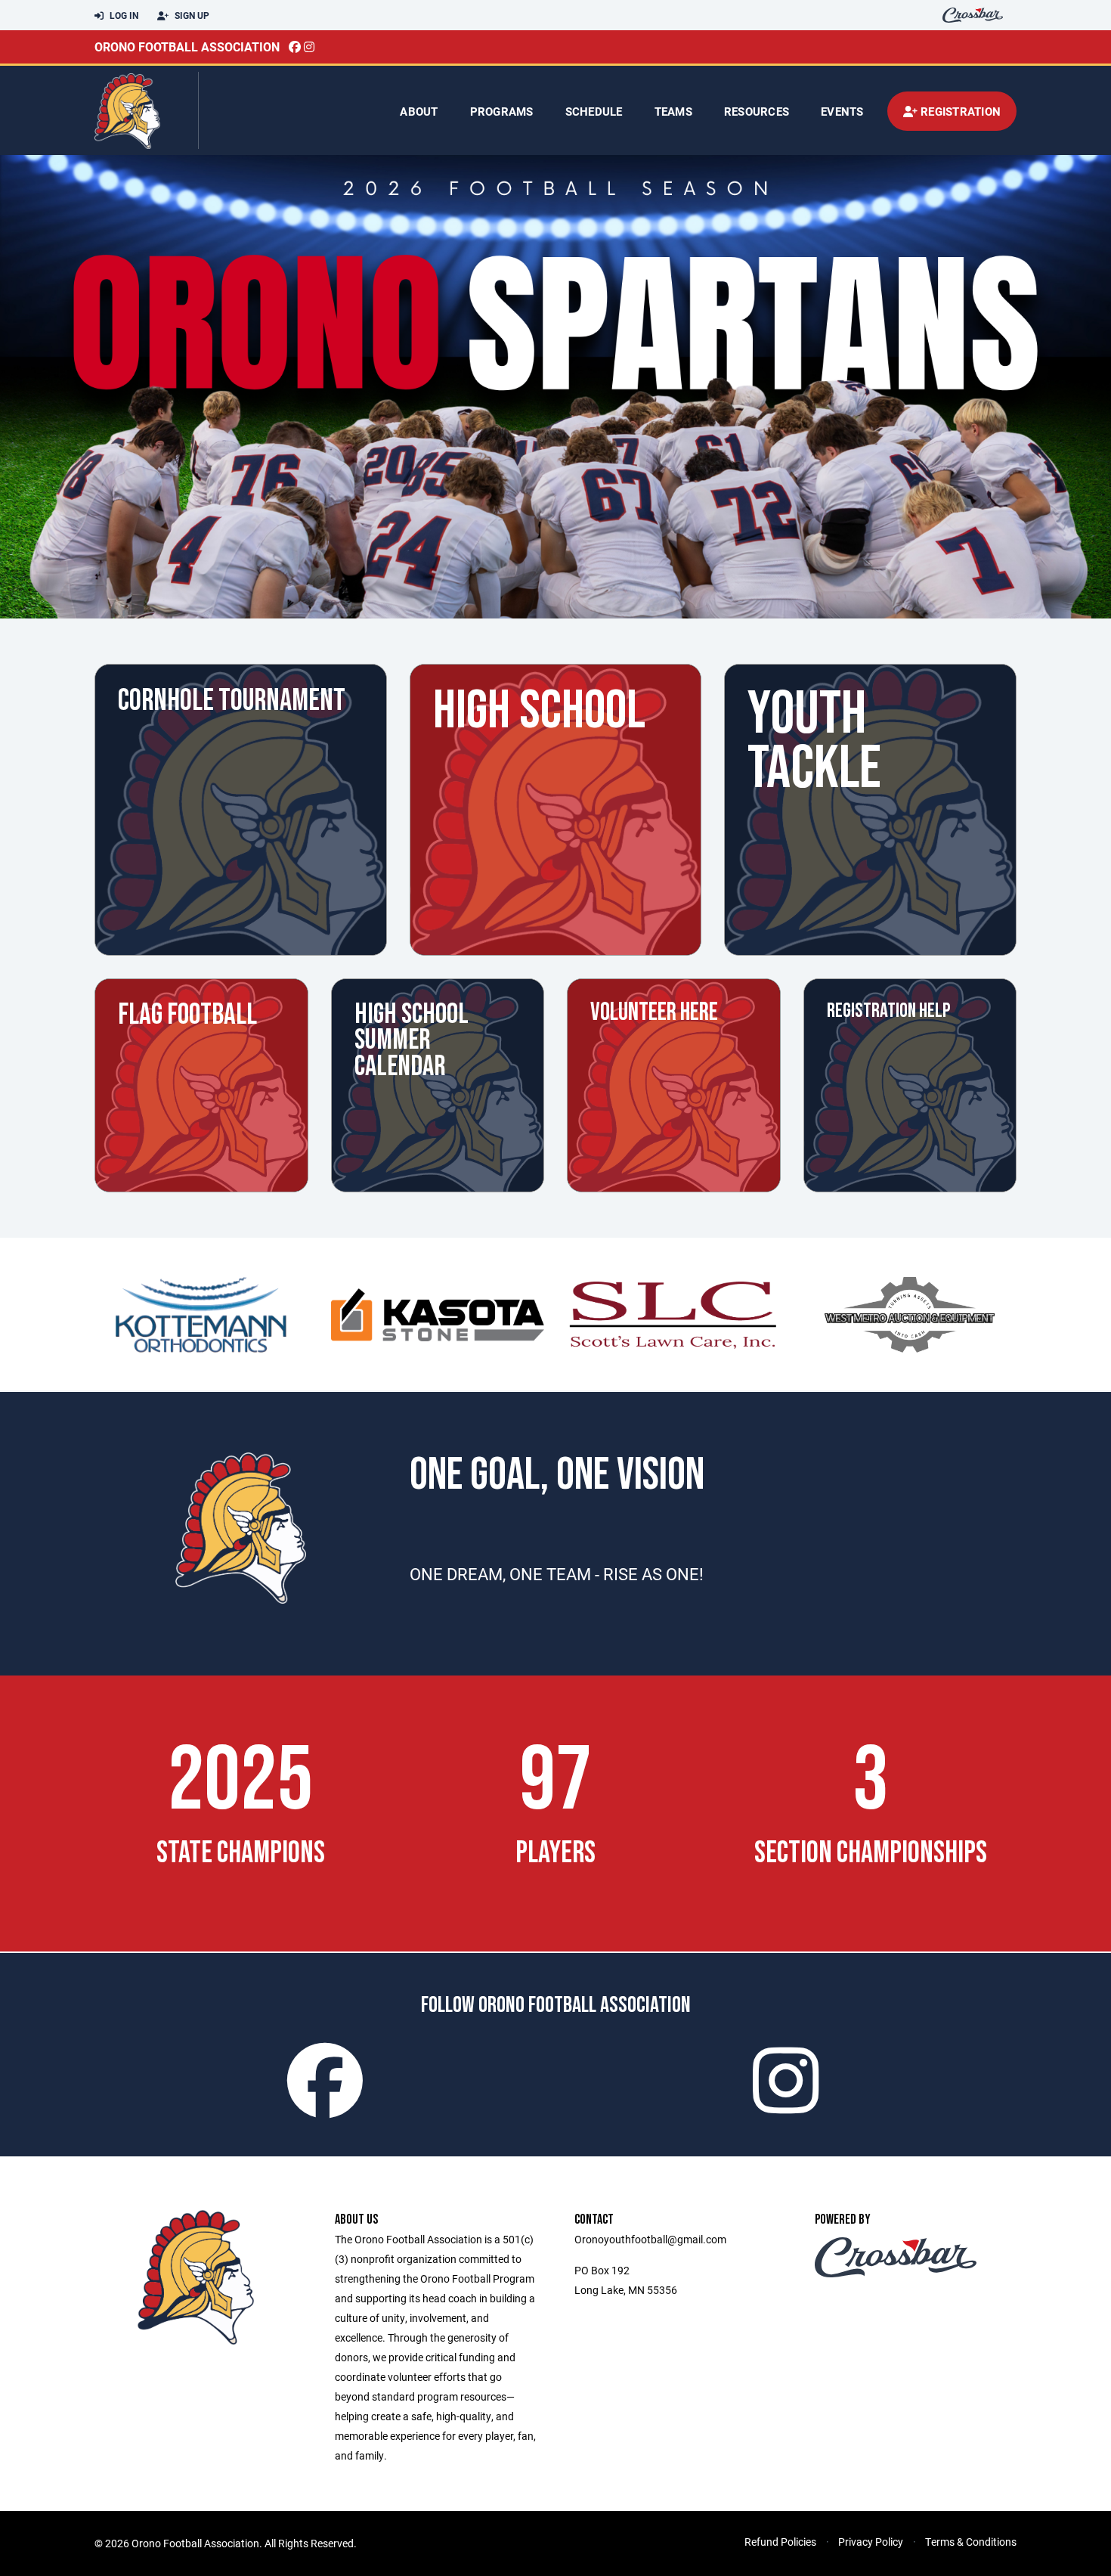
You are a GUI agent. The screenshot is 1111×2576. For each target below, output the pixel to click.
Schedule (594, 111)
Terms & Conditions (971, 2542)
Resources (757, 111)
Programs (502, 111)
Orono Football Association (187, 46)
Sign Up (191, 15)
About (419, 111)
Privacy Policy (871, 2542)
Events (842, 111)
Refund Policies (780, 2542)
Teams (673, 111)
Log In (123, 15)
